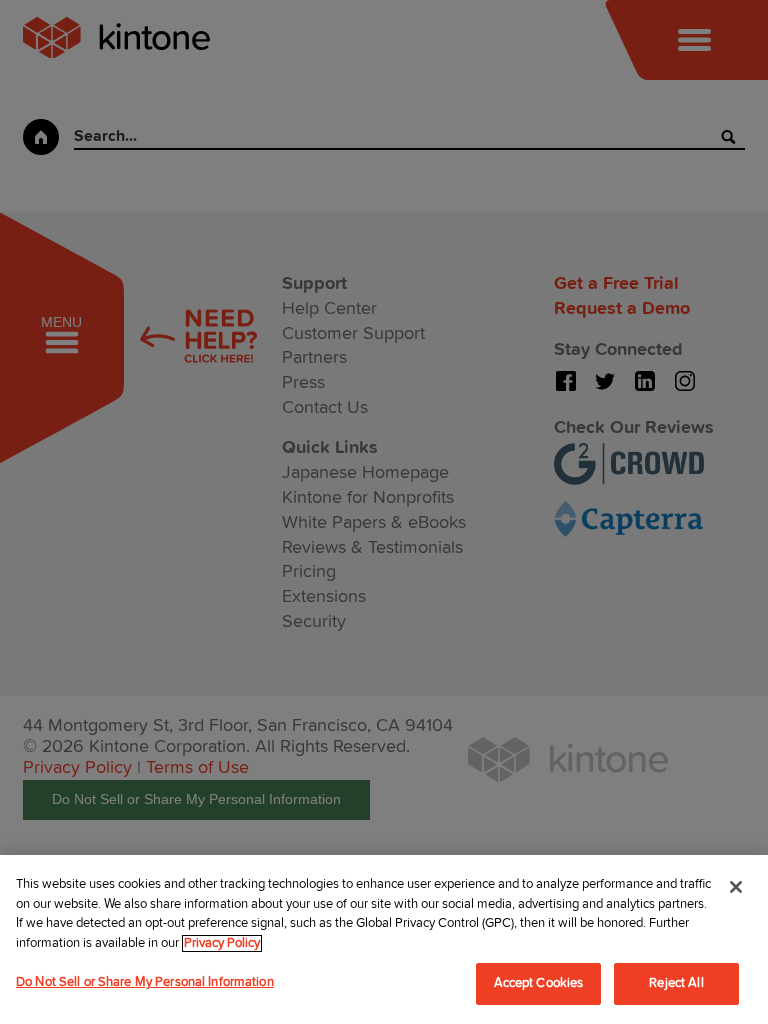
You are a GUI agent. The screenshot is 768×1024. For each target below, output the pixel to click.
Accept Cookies (539, 983)
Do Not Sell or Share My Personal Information (145, 982)
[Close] (736, 887)
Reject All (676, 983)
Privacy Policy (222, 943)
